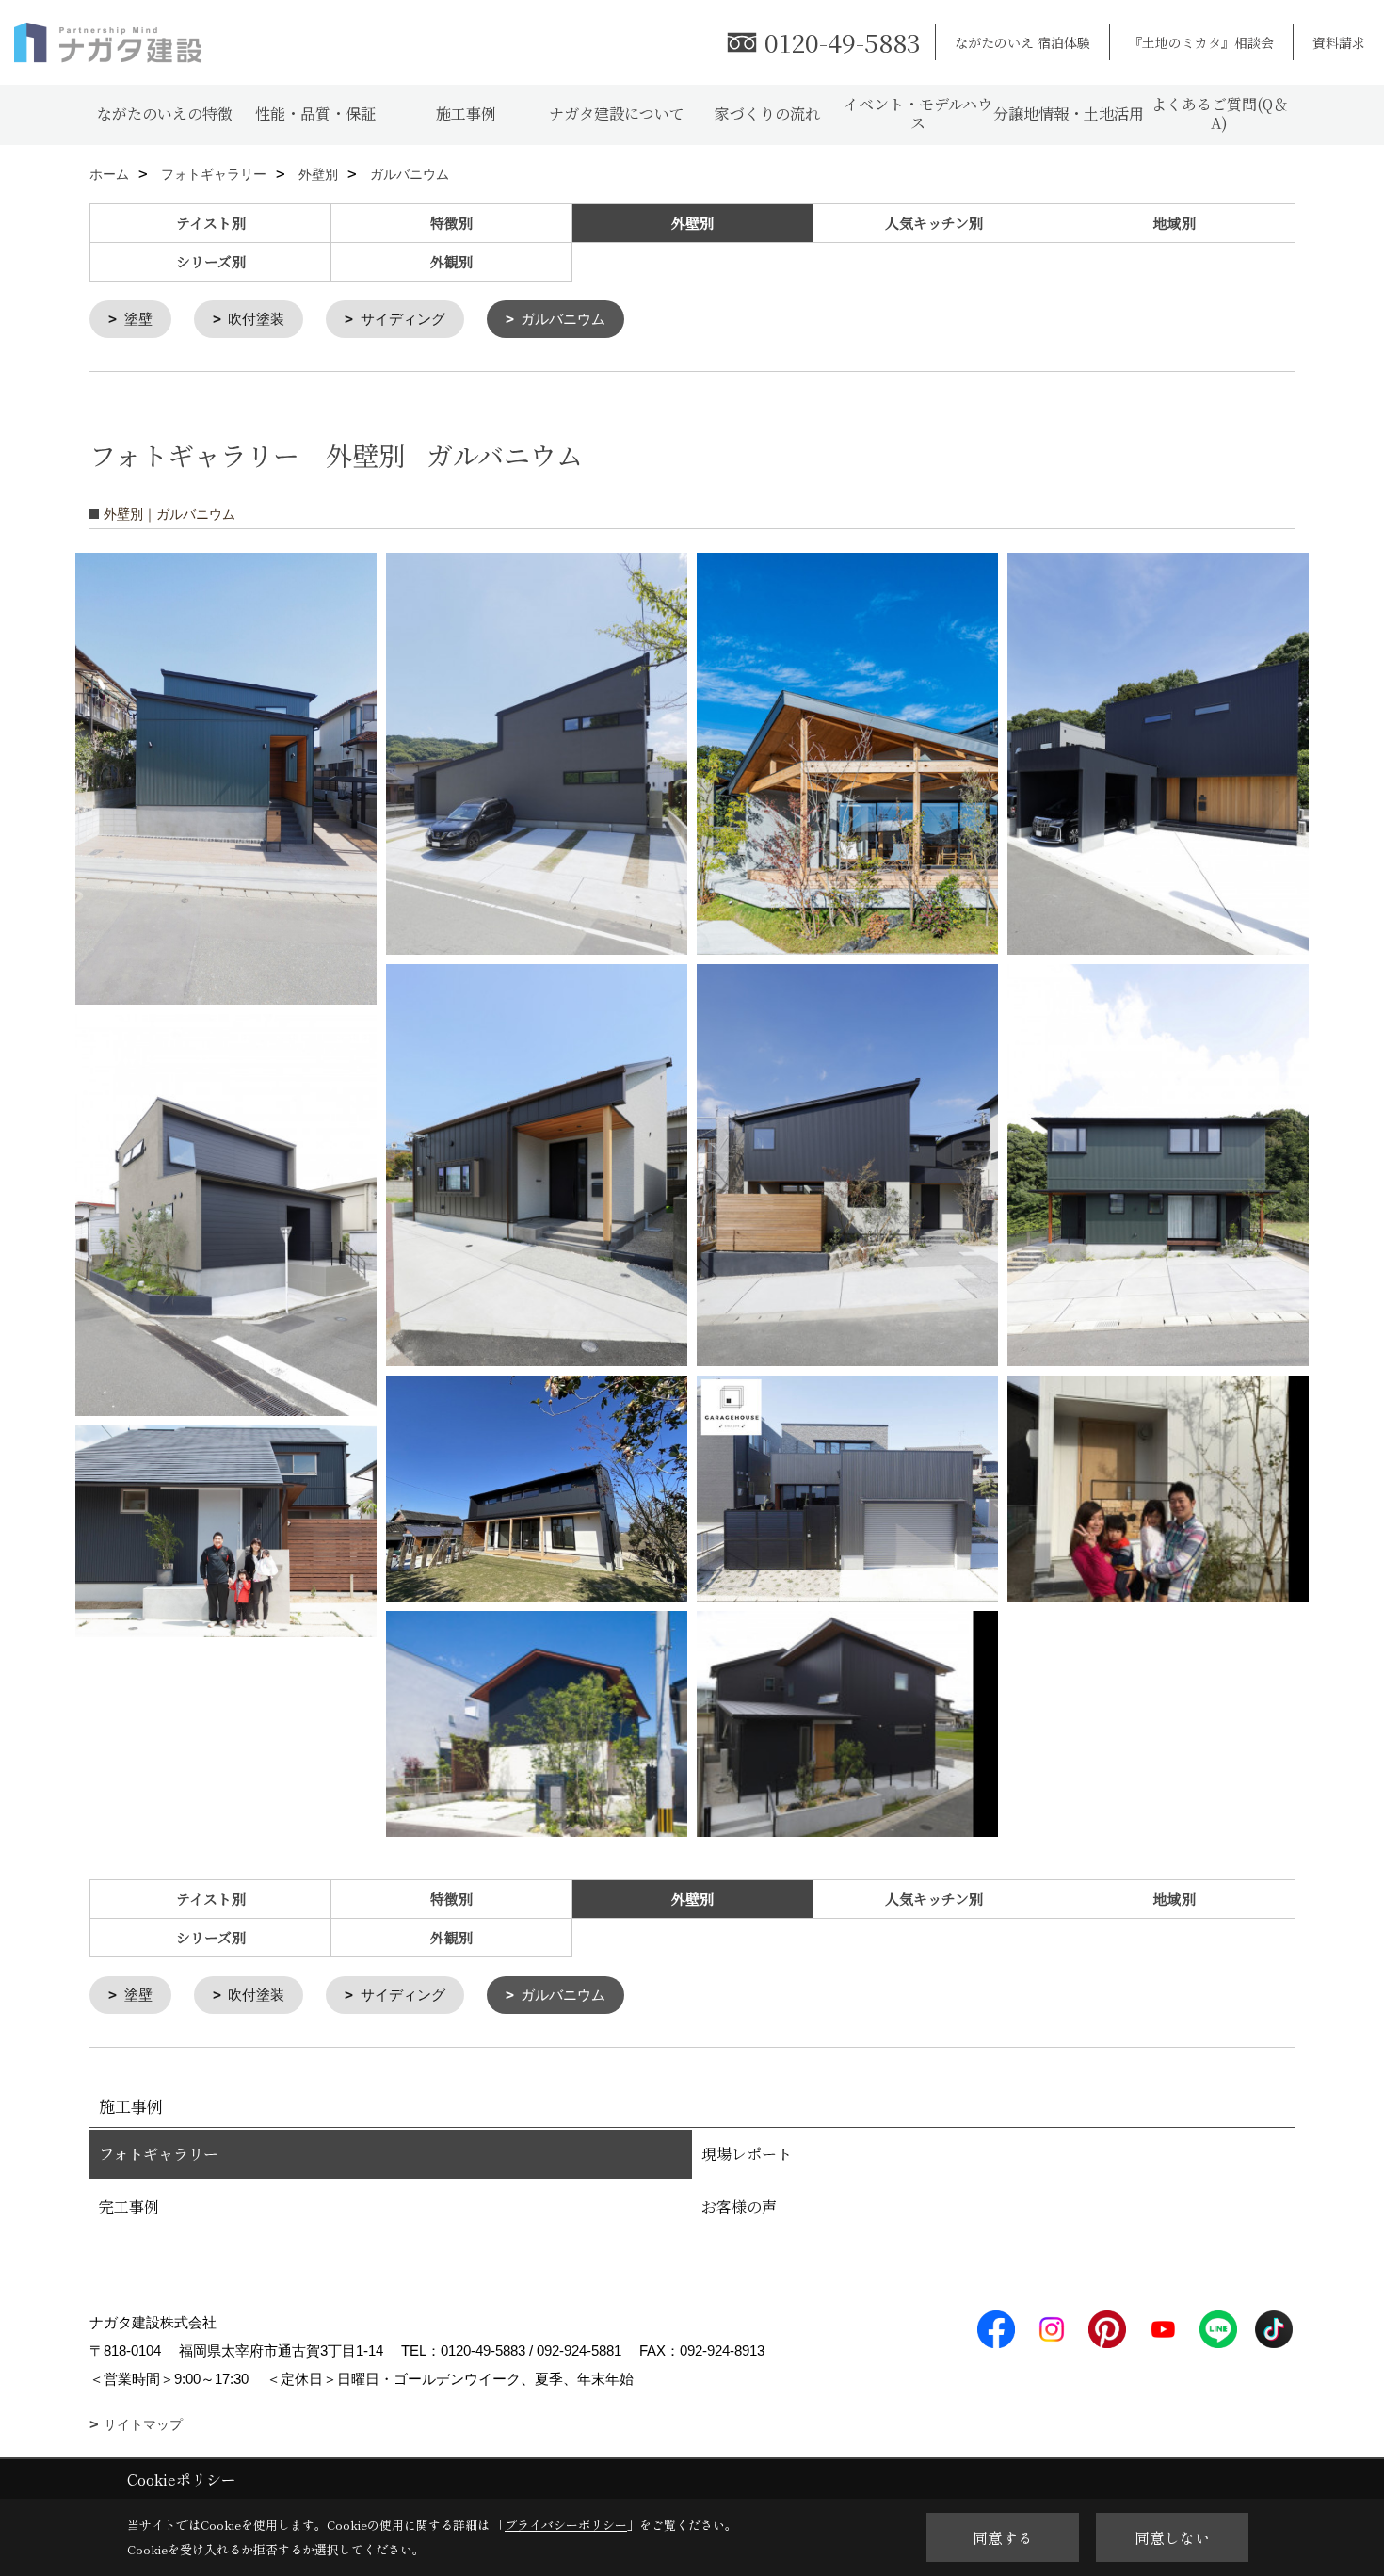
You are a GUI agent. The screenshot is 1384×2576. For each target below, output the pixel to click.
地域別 (1175, 223)
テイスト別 (211, 223)
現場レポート (747, 2154)
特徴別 (451, 223)
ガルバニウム (563, 319)
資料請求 (1339, 42)
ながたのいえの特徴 (165, 113)
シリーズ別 (211, 261)
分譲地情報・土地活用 (1069, 113)
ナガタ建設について (617, 113)
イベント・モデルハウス (918, 113)
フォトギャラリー (159, 2154)
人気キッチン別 (934, 223)
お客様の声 (739, 2206)
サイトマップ (143, 2424)
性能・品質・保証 (315, 113)
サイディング (403, 319)
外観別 (451, 261)
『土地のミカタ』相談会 (1201, 42)
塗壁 (138, 319)
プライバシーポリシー (566, 2525)
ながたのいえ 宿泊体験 (1022, 42)
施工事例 (466, 113)
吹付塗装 (256, 319)
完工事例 (129, 2206)
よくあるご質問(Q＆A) (1220, 113)
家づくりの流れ (767, 113)
